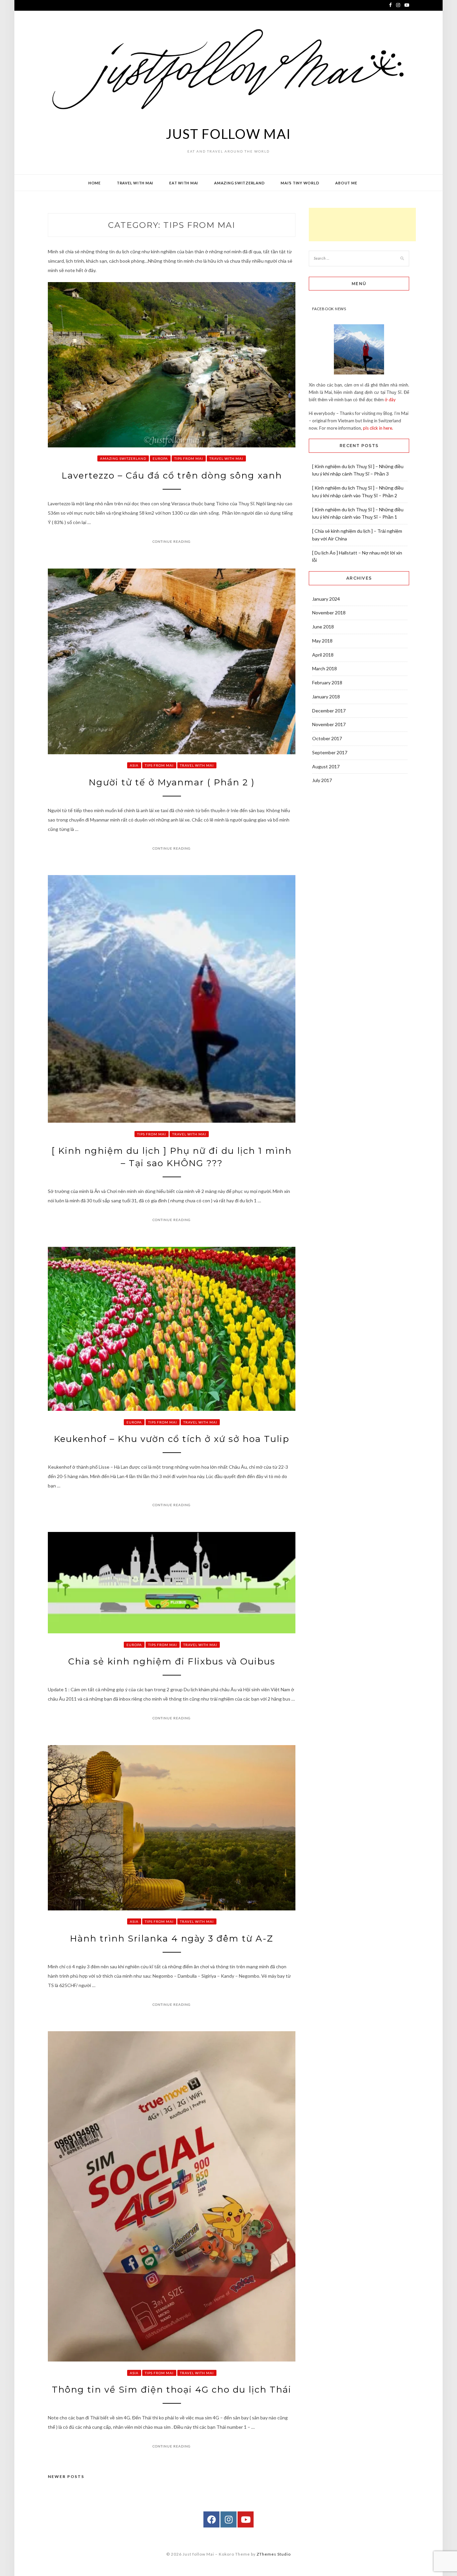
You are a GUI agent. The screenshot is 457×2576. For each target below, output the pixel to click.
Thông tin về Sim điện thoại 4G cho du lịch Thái (172, 2390)
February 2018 (327, 682)
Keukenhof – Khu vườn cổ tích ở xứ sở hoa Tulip (172, 1439)
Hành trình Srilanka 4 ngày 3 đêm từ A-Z (172, 1939)
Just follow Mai (228, 134)
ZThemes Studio (274, 2554)
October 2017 (327, 738)
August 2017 (326, 766)
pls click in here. (378, 428)
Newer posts (66, 2476)
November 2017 (329, 724)
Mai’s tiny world (300, 183)
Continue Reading (172, 541)
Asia (134, 765)
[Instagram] (229, 2519)
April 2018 (323, 655)
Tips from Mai (189, 458)
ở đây (390, 400)
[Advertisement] (362, 225)
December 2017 (329, 711)
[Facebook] (211, 2519)
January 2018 (326, 697)
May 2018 (322, 641)
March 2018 (325, 668)
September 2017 (330, 752)
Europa (160, 458)
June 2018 (323, 627)
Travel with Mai (135, 183)
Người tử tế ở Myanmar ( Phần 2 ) (172, 782)
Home (95, 183)
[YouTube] (246, 2519)
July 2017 (322, 780)
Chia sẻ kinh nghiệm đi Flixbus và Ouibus (172, 1661)
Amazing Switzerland (239, 183)
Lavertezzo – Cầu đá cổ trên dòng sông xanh (172, 476)
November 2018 (329, 613)
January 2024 (326, 599)
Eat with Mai (184, 183)
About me (346, 183)
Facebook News (329, 309)
